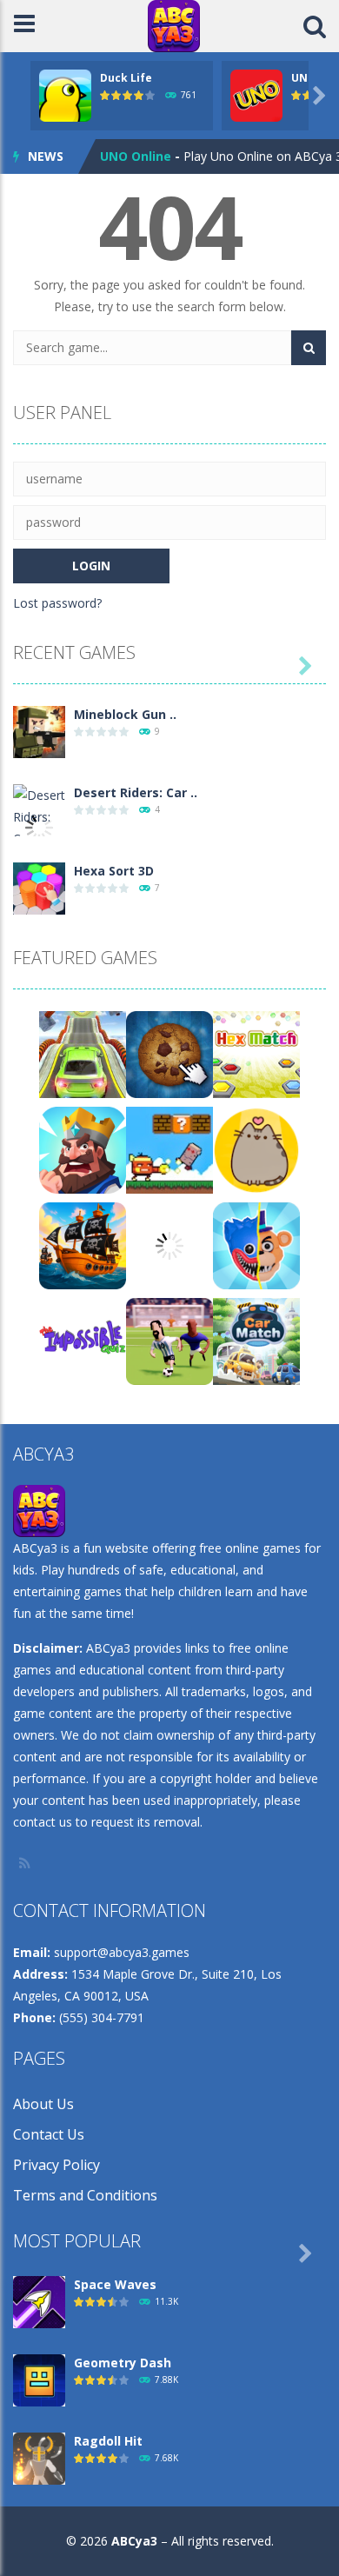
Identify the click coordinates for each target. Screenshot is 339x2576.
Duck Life (126, 78)
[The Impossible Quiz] (83, 1340)
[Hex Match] (256, 1053)
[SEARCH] (309, 348)
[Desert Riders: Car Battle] (39, 826)
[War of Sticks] (169, 1245)
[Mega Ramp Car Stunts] (83, 1053)
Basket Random (150, 160)
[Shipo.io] (83, 1245)
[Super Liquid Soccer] (169, 1340)
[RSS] (26, 1863)
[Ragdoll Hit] (39, 2457)
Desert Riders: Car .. (136, 792)
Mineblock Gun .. (125, 714)
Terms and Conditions (85, 2195)
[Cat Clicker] (256, 1149)
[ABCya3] (174, 25)
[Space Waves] (39, 2301)
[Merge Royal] (83, 1149)
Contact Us (49, 2134)
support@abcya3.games (122, 1952)
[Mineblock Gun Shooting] (39, 731)
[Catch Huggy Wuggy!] (256, 1245)
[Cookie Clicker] (169, 1053)
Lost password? (57, 603)
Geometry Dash (123, 2363)
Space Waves (115, 2284)
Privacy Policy (56, 2165)
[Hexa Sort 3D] (39, 887)
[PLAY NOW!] (65, 94)
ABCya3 (134, 2541)
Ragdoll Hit (108, 2441)
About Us (43, 2104)
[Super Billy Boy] (169, 1149)
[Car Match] (256, 1340)
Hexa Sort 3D (114, 871)
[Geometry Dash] (39, 2379)
